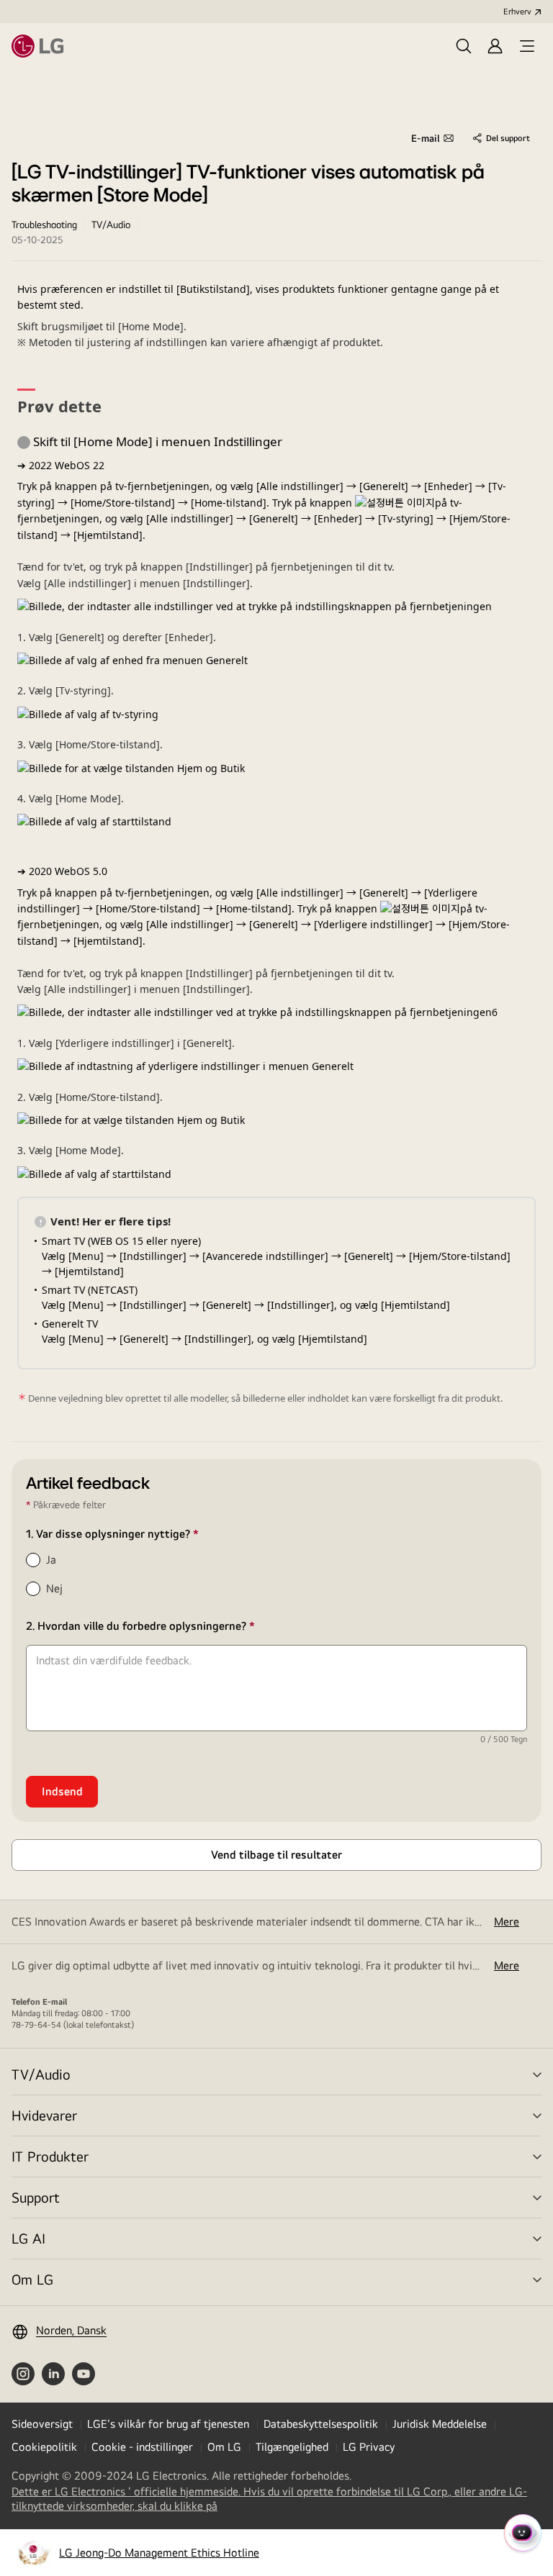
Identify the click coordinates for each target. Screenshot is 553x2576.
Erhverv (517, 12)
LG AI (28, 2238)
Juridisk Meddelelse (440, 2424)
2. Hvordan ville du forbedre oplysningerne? (167, 1626)
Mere (507, 1922)
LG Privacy (369, 2447)
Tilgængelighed (292, 2447)
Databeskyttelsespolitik (321, 2424)
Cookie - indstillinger (142, 2447)
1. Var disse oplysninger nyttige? (139, 1534)
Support (36, 2197)
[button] (464, 46)
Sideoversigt (42, 2424)
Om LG (32, 2279)
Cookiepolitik (44, 2447)
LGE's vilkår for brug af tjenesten (168, 2424)
